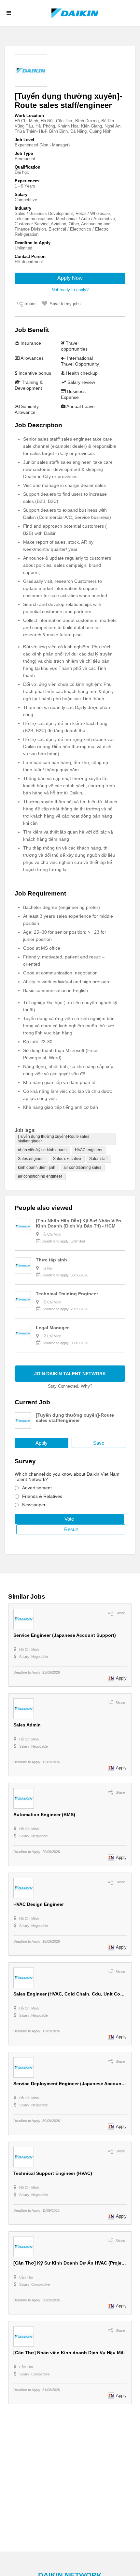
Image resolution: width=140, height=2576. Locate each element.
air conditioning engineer (40, 1176)
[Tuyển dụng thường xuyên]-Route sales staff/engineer (54, 1139)
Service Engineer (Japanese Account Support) (65, 1635)
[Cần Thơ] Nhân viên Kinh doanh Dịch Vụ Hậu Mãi (69, 2353)
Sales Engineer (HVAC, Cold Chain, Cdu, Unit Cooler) (72, 1994)
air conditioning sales (82, 1167)
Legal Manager (52, 1328)
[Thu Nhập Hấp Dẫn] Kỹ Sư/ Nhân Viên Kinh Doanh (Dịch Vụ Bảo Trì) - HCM (78, 1223)
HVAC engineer (89, 1150)
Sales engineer (31, 1159)
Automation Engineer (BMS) (44, 1815)
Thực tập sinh (51, 1260)
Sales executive (67, 1159)
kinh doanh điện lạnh (37, 1167)
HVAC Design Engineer (39, 1904)
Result (71, 1529)
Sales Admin (27, 1725)
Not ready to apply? (70, 290)
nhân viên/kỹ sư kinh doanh (42, 1150)
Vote (69, 1519)
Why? (87, 1386)
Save (99, 1443)
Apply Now (70, 278)
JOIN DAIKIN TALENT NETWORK (70, 1374)
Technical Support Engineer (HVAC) (53, 2173)
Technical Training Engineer (67, 1294)
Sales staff (98, 1159)
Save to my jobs (65, 304)
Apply (42, 1443)
